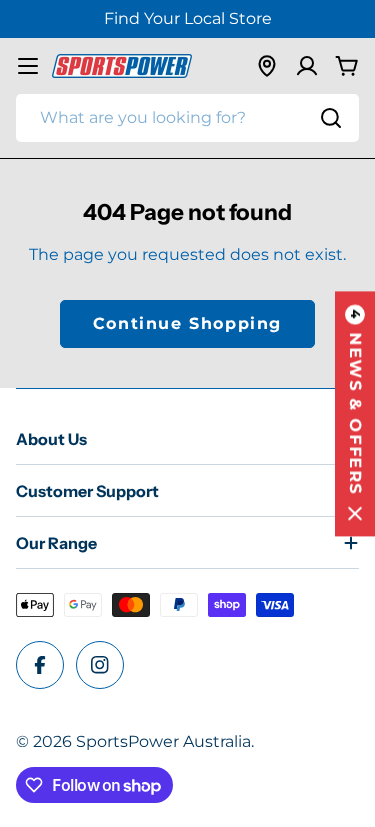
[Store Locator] (267, 66)
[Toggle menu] (28, 66)
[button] (355, 413)
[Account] (307, 66)
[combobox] (187, 118)
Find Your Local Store (188, 18)
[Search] (331, 118)
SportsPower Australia (163, 741)
